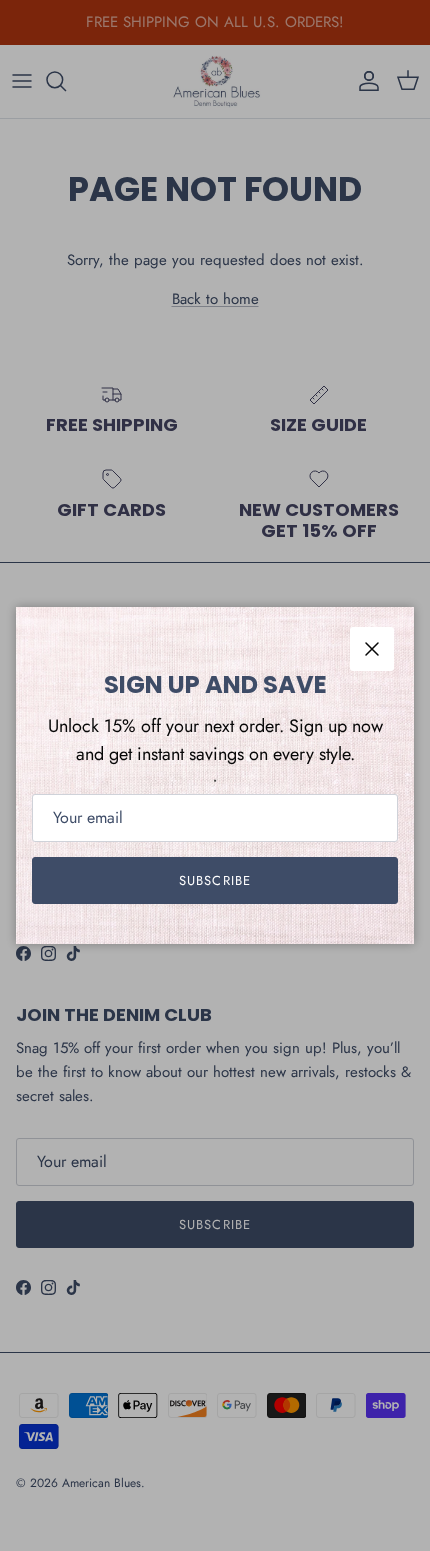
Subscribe (214, 880)
